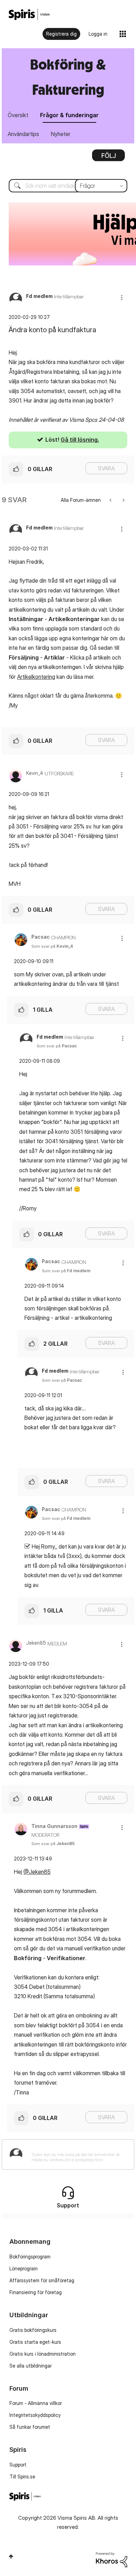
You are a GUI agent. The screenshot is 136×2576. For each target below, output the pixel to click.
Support (18, 2465)
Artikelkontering (36, 677)
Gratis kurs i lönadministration (43, 2354)
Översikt (18, 115)
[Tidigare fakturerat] (123, 500)
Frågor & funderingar (69, 115)
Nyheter (61, 134)
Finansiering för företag (36, 2292)
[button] (122, 297)
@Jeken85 (37, 1872)
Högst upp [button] (11, 2556)
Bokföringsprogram (30, 2257)
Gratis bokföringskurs (33, 2330)
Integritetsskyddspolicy (35, 2415)
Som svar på (52, 946)
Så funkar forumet (30, 2427)
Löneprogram (24, 2268)
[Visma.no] (29, 15)
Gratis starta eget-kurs (35, 2342)
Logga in (98, 34)
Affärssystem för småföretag (42, 2280)
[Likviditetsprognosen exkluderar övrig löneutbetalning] (111, 500)
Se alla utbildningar (31, 2366)
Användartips (23, 134)
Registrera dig (61, 34)
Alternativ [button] (108, 158)
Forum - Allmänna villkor (36, 2403)
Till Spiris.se (22, 2477)
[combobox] (68, 186)
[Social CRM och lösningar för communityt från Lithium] (112, 2559)
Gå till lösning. (80, 440)
